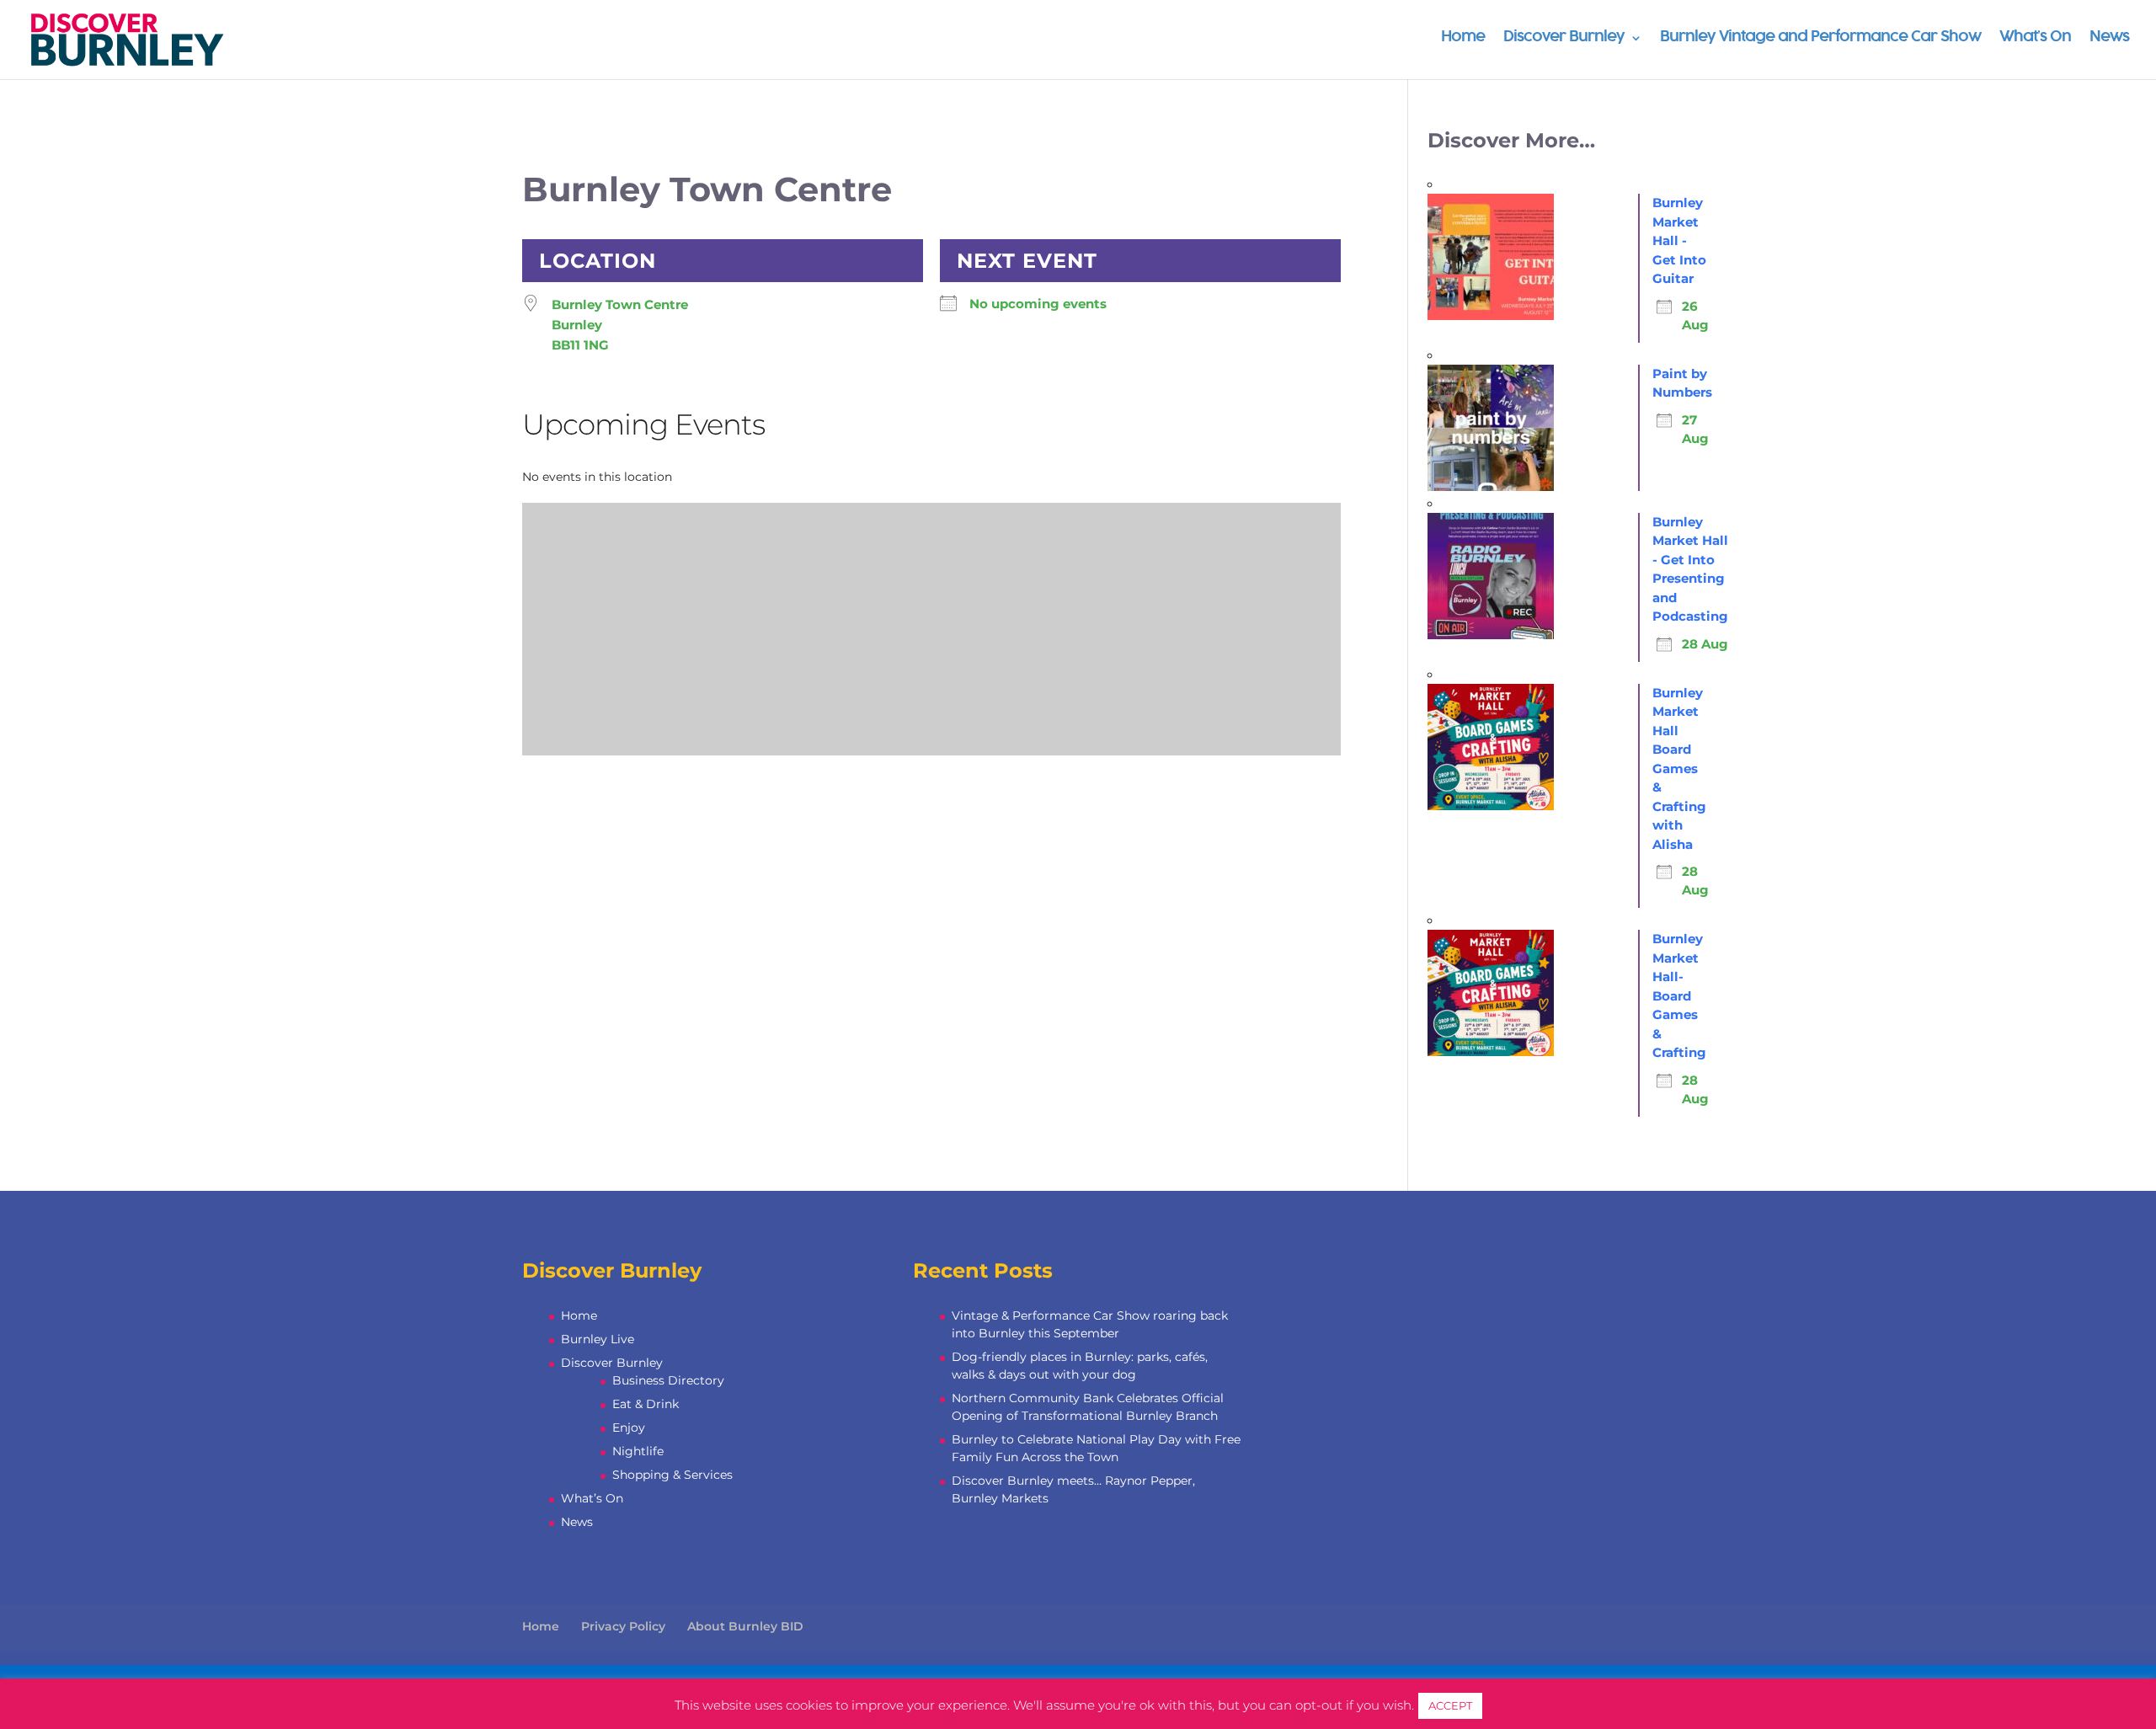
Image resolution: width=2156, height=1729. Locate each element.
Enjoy (629, 1427)
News (2109, 38)
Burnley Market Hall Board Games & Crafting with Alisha (1679, 768)
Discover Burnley (1564, 38)
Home (1463, 38)
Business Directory (668, 1380)
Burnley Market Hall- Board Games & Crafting (1679, 995)
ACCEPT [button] (1450, 1705)
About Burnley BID (745, 1626)
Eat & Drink (646, 1404)
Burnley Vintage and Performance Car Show (1820, 38)
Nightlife (638, 1451)
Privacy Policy (623, 1626)
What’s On (2035, 38)
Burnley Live (598, 1339)
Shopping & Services (672, 1475)
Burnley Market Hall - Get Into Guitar (1679, 240)
